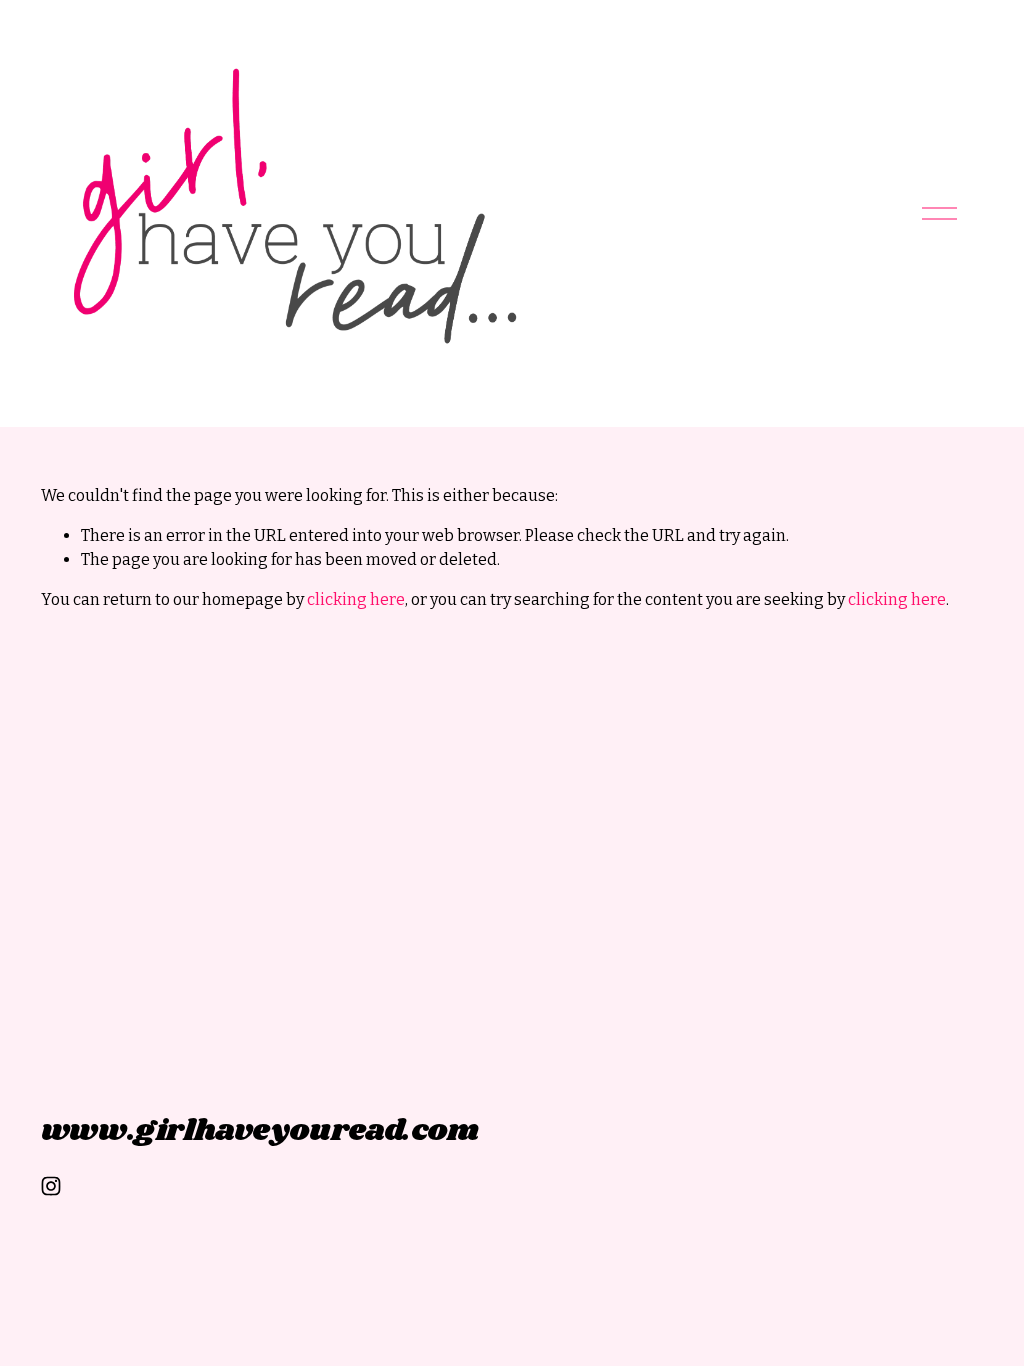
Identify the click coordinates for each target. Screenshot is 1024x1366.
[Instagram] (51, 1186)
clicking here (356, 599)
